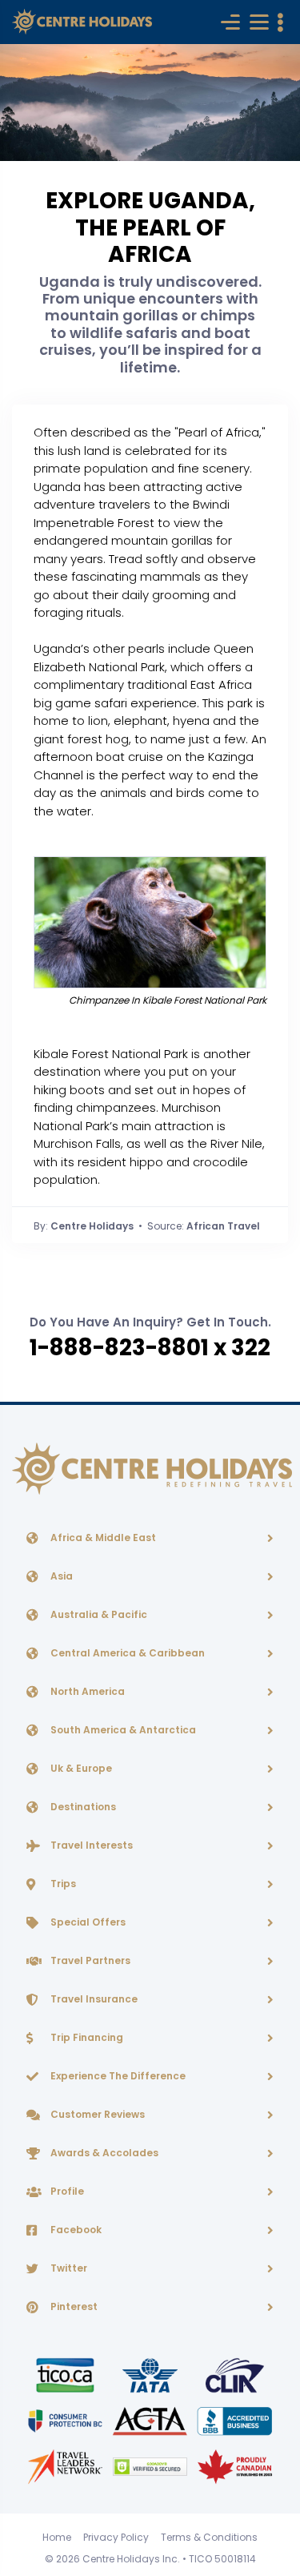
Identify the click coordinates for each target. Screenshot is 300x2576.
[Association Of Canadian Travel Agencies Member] (151, 2420)
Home (57, 2537)
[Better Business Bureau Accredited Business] (235, 2420)
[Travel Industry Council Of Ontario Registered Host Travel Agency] (66, 2375)
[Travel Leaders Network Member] (66, 2466)
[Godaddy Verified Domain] (151, 2466)
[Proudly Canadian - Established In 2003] (235, 2466)
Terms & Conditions (209, 2537)
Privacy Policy (116, 2537)
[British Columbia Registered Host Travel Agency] (66, 2420)
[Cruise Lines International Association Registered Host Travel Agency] (235, 2375)
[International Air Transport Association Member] (151, 2375)
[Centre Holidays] (82, 22)
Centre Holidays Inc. (131, 2559)
